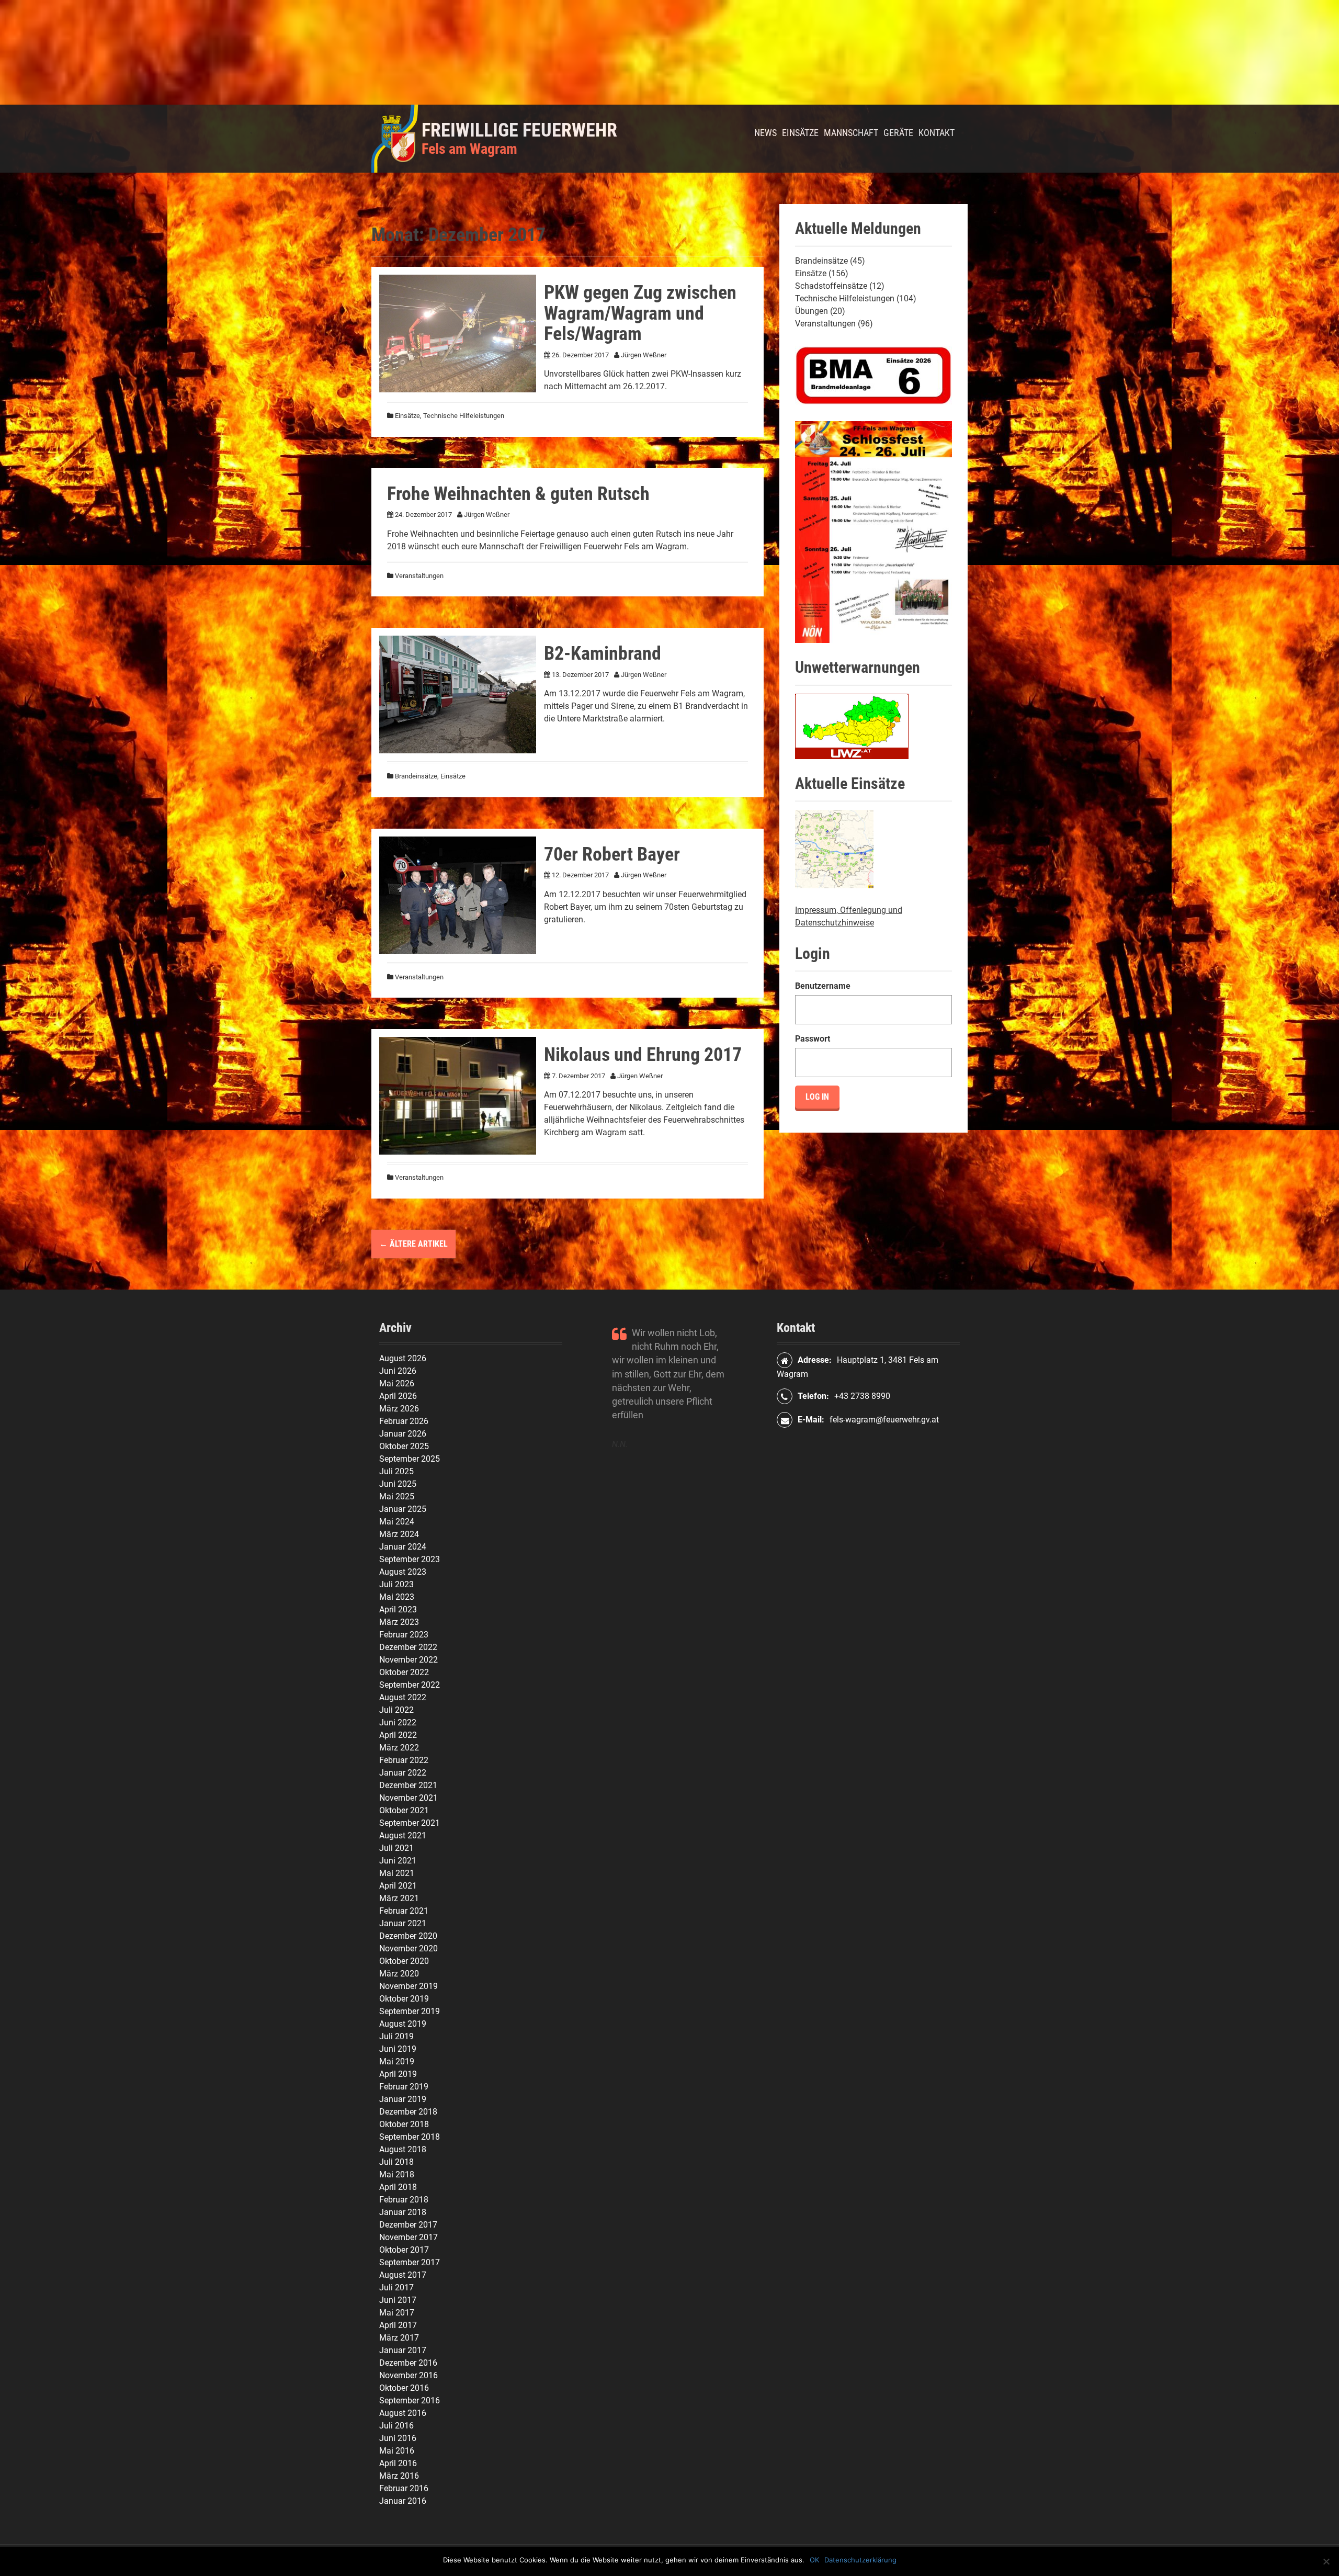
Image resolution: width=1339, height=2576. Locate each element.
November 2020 (408, 1948)
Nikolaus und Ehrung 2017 (643, 1055)
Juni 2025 (398, 1484)
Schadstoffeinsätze (831, 286)
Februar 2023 (404, 1635)
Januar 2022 (403, 1773)
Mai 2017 (397, 2313)
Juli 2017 (396, 2287)
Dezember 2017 (408, 2225)
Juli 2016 (396, 2426)
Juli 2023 (396, 1584)
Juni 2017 (398, 2300)
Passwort (813, 1039)
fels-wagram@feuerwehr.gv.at (884, 1420)
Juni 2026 (398, 1371)
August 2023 (403, 1572)
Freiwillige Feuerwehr (519, 130)
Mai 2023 (397, 1597)
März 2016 (399, 2476)
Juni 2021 (398, 1861)
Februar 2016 (404, 2488)
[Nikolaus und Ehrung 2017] (458, 1095)
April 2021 (398, 1886)
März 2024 (399, 1534)
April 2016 (398, 2463)
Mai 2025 (397, 1496)
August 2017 (403, 2275)
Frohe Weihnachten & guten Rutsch (518, 494)
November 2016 (408, 2375)
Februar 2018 (404, 2200)
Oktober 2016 (404, 2388)
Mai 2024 (397, 1522)
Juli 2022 (396, 1710)
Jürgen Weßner (644, 355)
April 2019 (398, 2074)
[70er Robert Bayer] (458, 895)
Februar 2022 (404, 1760)
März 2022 (399, 1748)
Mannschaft (851, 133)
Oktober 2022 (404, 1672)
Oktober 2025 (404, 1446)
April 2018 (398, 2187)
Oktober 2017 (404, 2250)
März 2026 (399, 1409)
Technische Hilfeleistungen (464, 416)
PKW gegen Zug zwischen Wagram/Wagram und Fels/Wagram (640, 313)
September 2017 (410, 2262)
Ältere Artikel (413, 1244)
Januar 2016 (403, 2501)
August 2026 (403, 1358)
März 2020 (399, 1974)
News (765, 133)
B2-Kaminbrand (603, 653)
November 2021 (408, 1798)
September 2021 (410, 1823)
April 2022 (398, 1735)
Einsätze (800, 133)
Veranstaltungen (419, 576)
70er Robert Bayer (612, 854)
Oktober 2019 (404, 1999)
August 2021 (403, 1835)
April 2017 (398, 2325)
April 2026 (398, 1396)
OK (814, 2560)
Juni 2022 (398, 1722)
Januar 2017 (403, 2350)
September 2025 (410, 1459)
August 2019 (403, 2024)
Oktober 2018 (404, 2124)
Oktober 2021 (404, 1810)
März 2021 (399, 1898)
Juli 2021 (396, 1848)
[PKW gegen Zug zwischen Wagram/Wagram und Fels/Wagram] (458, 333)
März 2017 (399, 2338)
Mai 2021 (397, 1873)
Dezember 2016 (408, 2363)
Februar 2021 (404, 1911)
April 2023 (398, 1609)
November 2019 (408, 1986)
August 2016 (403, 2413)
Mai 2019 (397, 2061)
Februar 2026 (404, 1421)
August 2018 (403, 2149)
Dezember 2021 (408, 1785)
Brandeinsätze (416, 776)
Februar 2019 (404, 2087)
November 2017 (408, 2237)
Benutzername (823, 986)
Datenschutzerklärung (860, 2560)
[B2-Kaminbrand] (458, 694)
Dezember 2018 (408, 2112)
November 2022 (408, 1660)
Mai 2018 (397, 2174)
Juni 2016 (398, 2438)
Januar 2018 (403, 2212)
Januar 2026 (403, 1434)
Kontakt (937, 133)
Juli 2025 (396, 1471)
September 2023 (410, 1559)
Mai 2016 (397, 2451)
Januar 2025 (403, 1509)
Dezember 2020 (408, 1936)
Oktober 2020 (404, 1961)
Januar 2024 (403, 1547)
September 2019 (410, 2011)
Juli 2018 (396, 2162)
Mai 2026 (397, 1383)
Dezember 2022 (408, 1647)
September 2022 (410, 1685)
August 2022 (403, 1697)
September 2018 (410, 2137)
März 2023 (399, 1622)
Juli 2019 (396, 2036)
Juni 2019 (398, 2049)
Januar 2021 (403, 1923)
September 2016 (410, 2400)
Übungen (812, 311)
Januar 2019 (403, 2099)
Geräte (898, 133)
